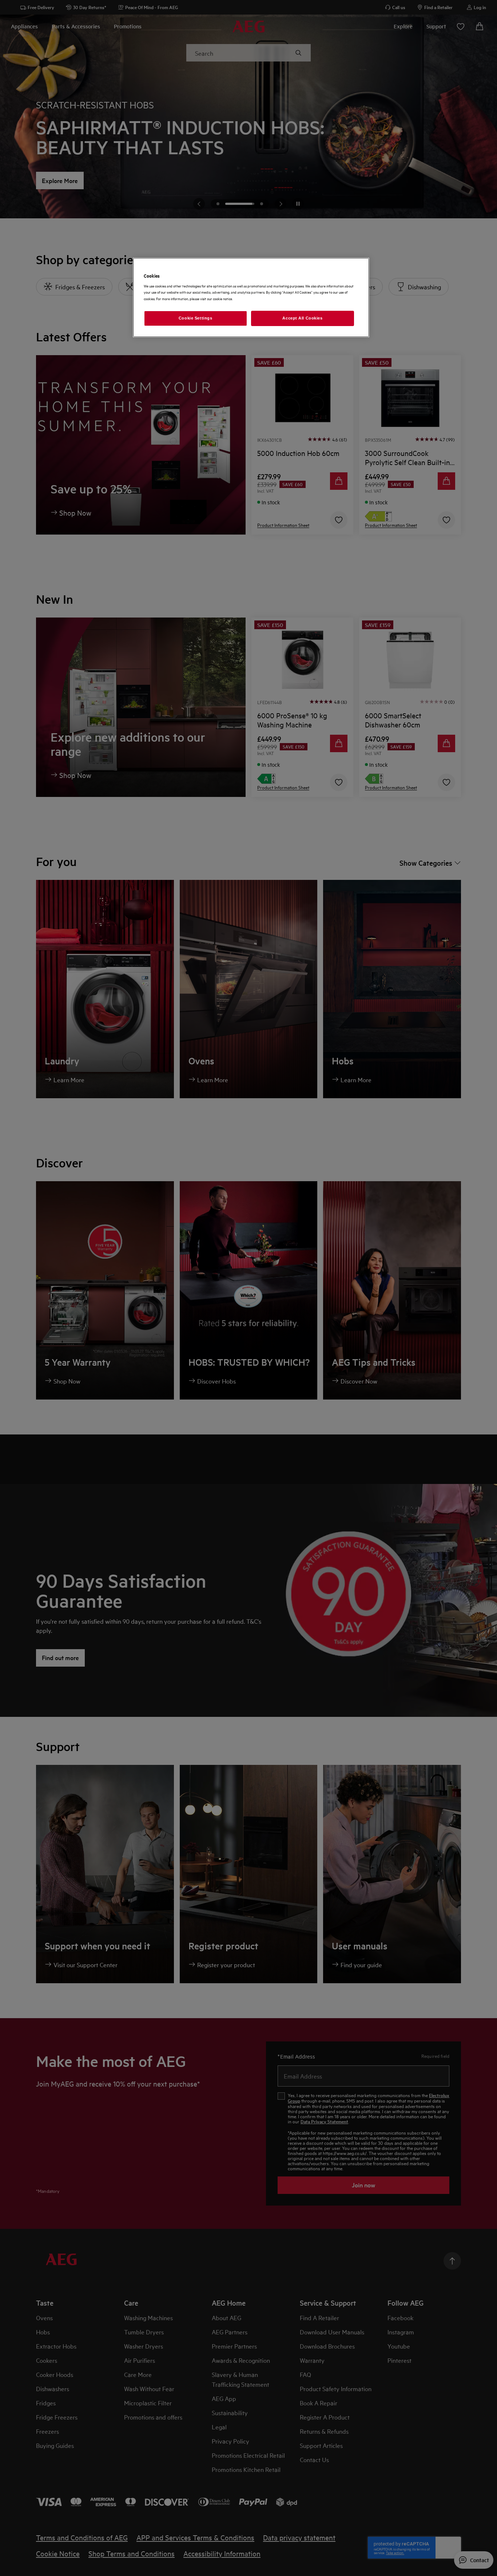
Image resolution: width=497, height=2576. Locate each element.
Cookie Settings (196, 318)
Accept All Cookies (302, 318)
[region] (251, 297)
